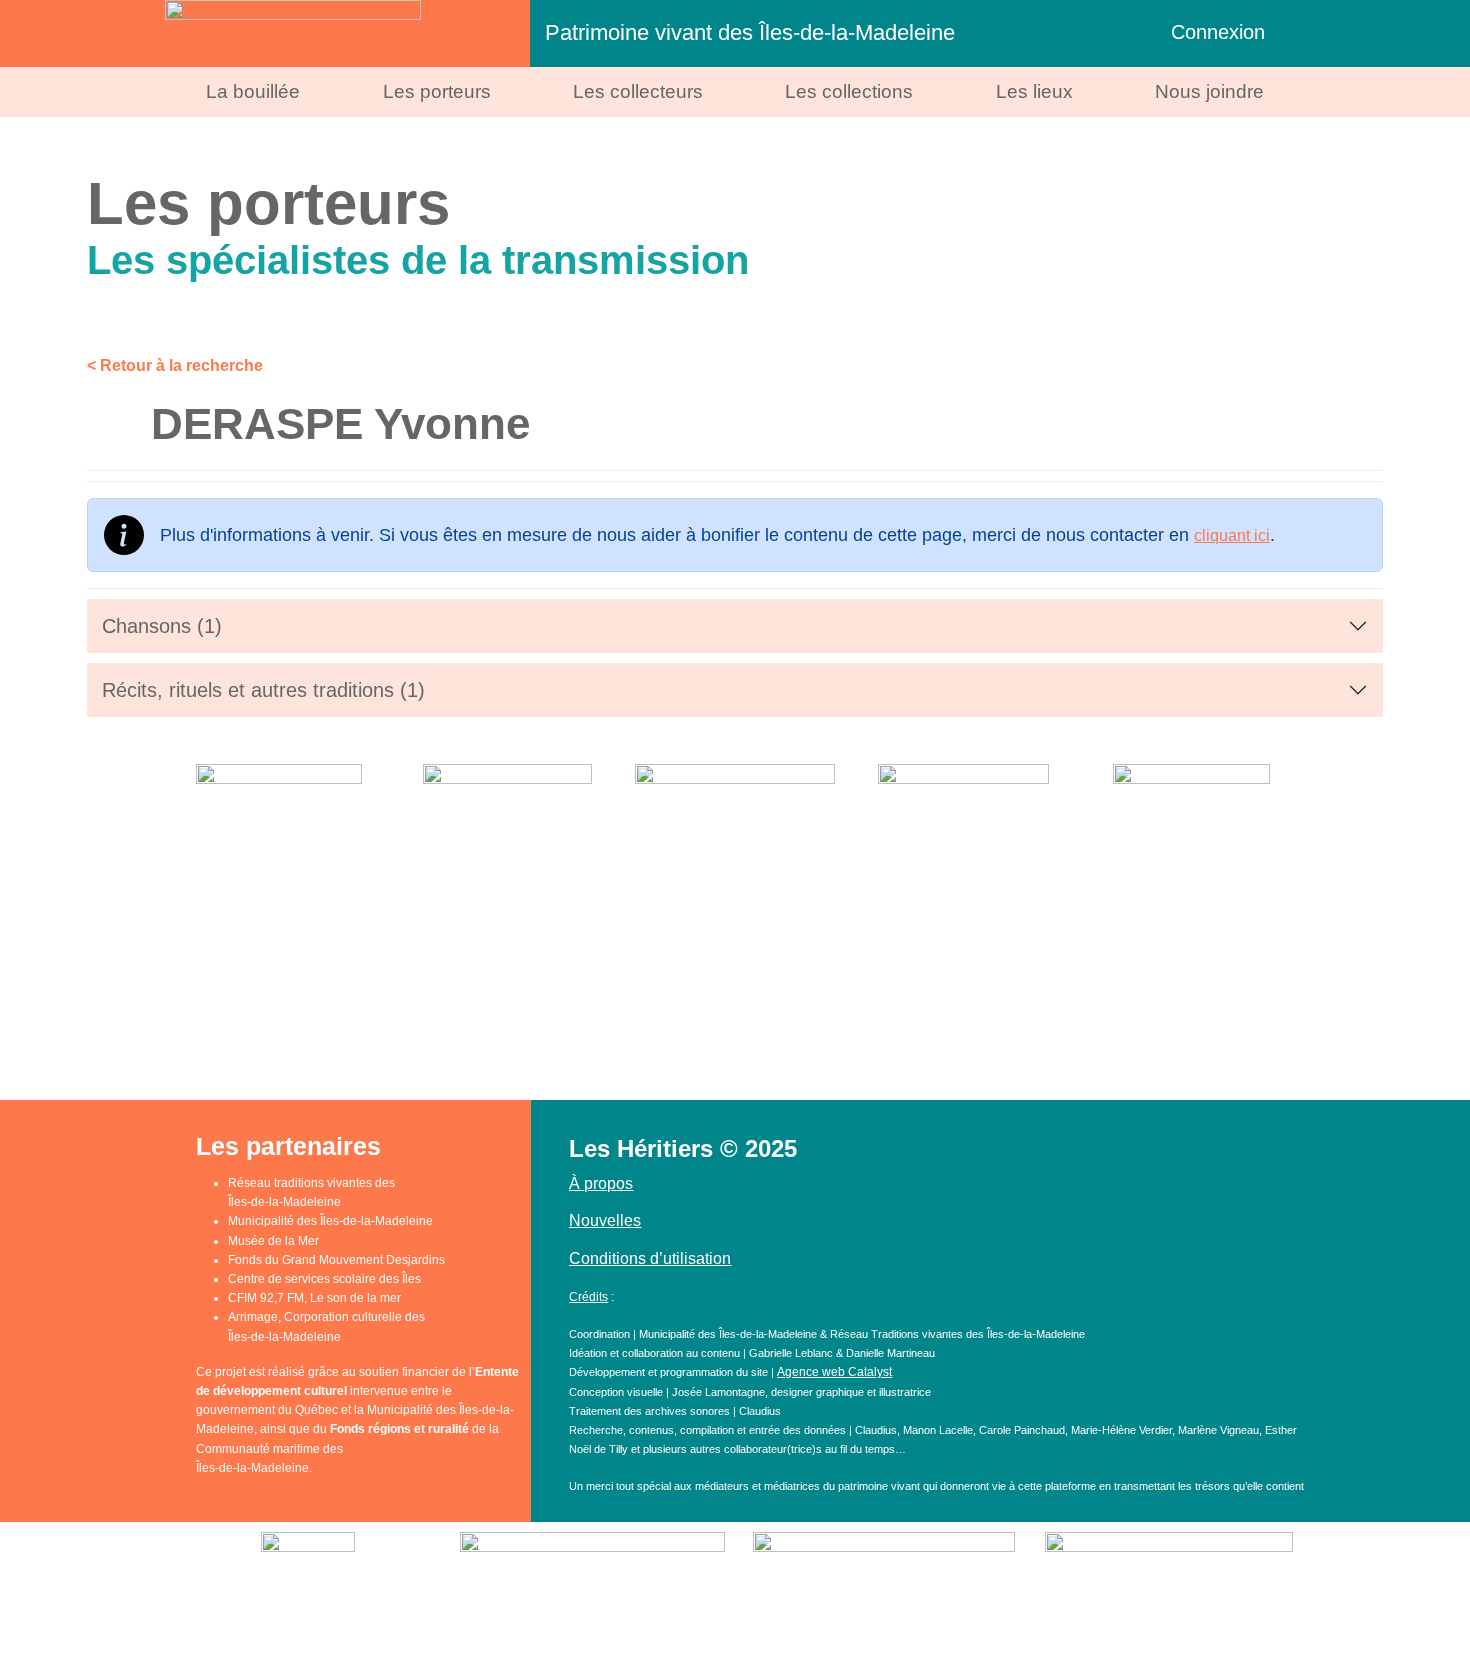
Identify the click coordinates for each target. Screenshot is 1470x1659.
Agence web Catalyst (834, 1372)
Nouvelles (605, 1220)
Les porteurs (437, 91)
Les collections (849, 91)
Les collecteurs (638, 91)
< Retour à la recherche (175, 365)
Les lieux (1034, 91)
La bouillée (253, 91)
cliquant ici (1232, 535)
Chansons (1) (162, 626)
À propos (601, 1183)
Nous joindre (1209, 91)
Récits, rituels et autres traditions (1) (263, 690)
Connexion (1218, 32)
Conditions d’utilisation (650, 1258)
